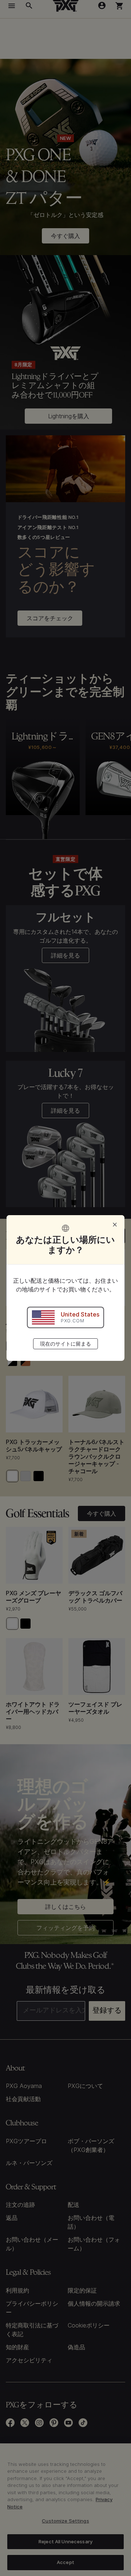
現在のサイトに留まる (65, 1344)
